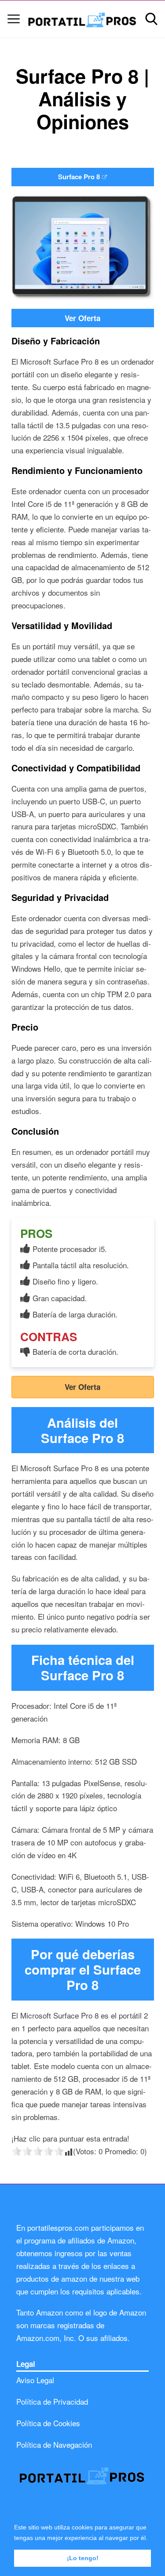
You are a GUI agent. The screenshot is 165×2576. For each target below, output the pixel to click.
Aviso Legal (35, 2380)
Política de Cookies (48, 2423)
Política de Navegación (54, 2444)
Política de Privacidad (52, 2401)
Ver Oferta (82, 318)
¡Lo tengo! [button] (83, 2558)
